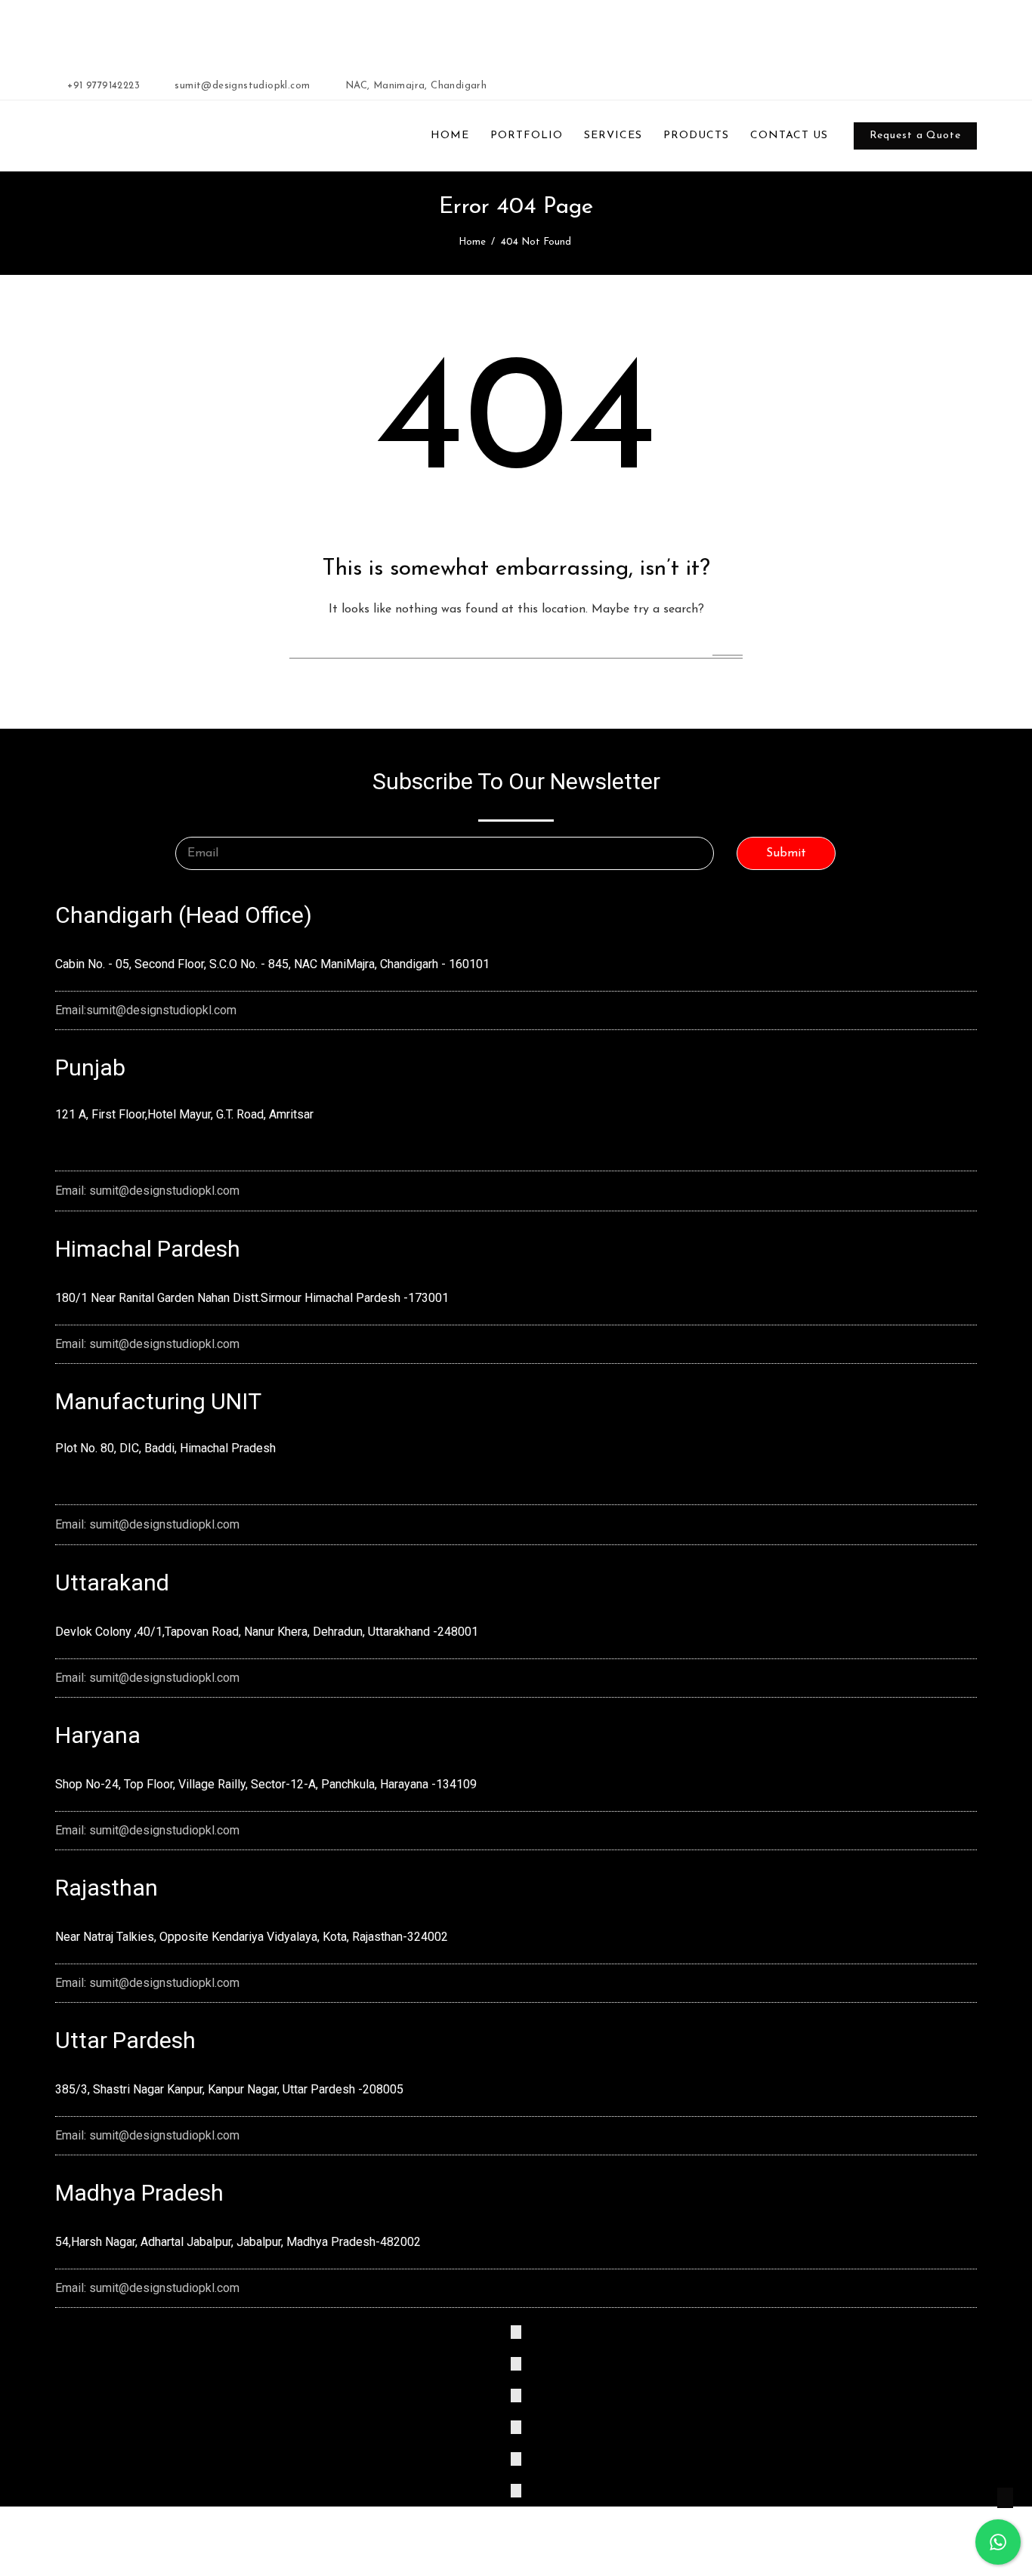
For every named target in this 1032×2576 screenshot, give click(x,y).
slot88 (469, 32)
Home (472, 242)
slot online (368, 32)
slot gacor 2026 (235, 32)
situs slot (667, 32)
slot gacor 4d (423, 32)
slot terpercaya (309, 32)
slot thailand (560, 32)
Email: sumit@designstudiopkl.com (147, 1191)
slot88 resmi (618, 32)
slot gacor (507, 32)
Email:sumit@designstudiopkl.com (146, 1010)
